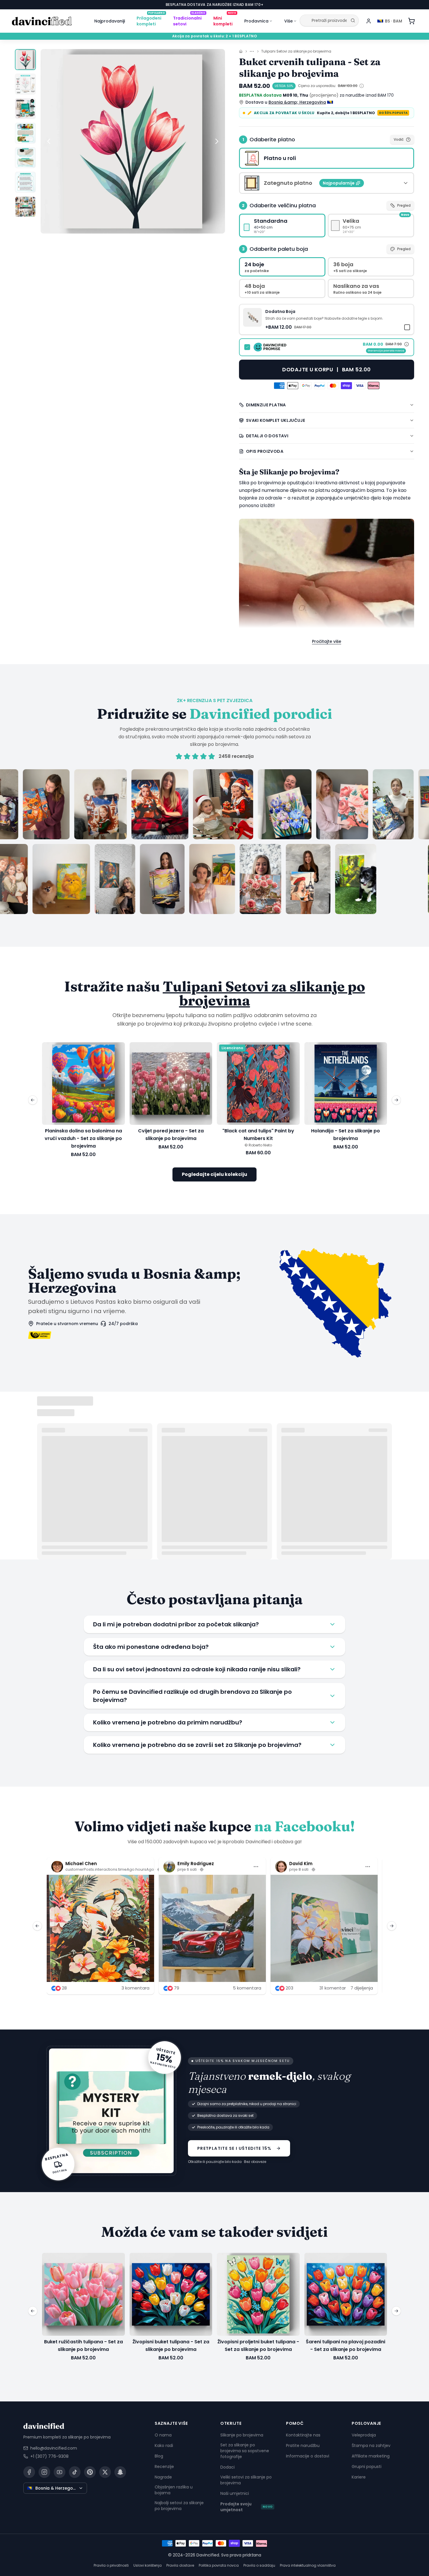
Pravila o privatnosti (111, 2565)
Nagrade (163, 2477)
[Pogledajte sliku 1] (25, 60)
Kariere (359, 2477)
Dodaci (227, 2467)
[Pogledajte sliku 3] (25, 109)
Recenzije (164, 2467)
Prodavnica (256, 21)
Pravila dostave (180, 2565)
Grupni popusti (367, 2467)
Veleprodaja (364, 2435)
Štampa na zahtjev (371, 2446)
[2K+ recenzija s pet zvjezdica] (214, 842)
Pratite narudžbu (303, 2446)
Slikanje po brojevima (242, 2435)
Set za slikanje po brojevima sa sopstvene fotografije (245, 2451)
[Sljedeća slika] (217, 141)
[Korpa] (411, 21)
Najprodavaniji (110, 21)
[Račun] (369, 21)
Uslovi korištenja (148, 2565)
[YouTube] (60, 2472)
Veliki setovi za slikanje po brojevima (246, 2480)
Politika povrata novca (219, 2565)
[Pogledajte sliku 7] (25, 207)
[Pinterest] (90, 2472)
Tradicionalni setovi (189, 20)
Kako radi (164, 2446)
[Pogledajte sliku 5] (25, 158)
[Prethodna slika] (49, 141)
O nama (163, 2435)
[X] (105, 2472)
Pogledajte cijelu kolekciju (214, 1174)
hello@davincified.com (54, 2448)
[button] (327, 319)
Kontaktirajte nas (303, 2435)
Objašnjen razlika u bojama (174, 2490)
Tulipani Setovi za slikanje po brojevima (296, 51)
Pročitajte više (327, 641)
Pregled (404, 205)
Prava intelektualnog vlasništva (308, 2565)
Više (288, 21)
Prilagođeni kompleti (151, 20)
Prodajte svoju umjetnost (246, 2507)
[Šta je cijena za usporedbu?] (362, 86)
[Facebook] (29, 2472)
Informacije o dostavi (308, 2456)
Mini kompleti (225, 20)
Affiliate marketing (371, 2456)
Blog (159, 2456)
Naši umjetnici (235, 2493)
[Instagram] (44, 2472)
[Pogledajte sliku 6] (25, 182)
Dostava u (286, 102)
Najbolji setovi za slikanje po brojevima (179, 2506)
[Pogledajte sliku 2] (25, 84)
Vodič (399, 139)
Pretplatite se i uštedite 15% (234, 2148)
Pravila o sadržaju (259, 2565)
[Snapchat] (120, 2472)
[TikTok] (75, 2472)
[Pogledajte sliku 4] (25, 133)
